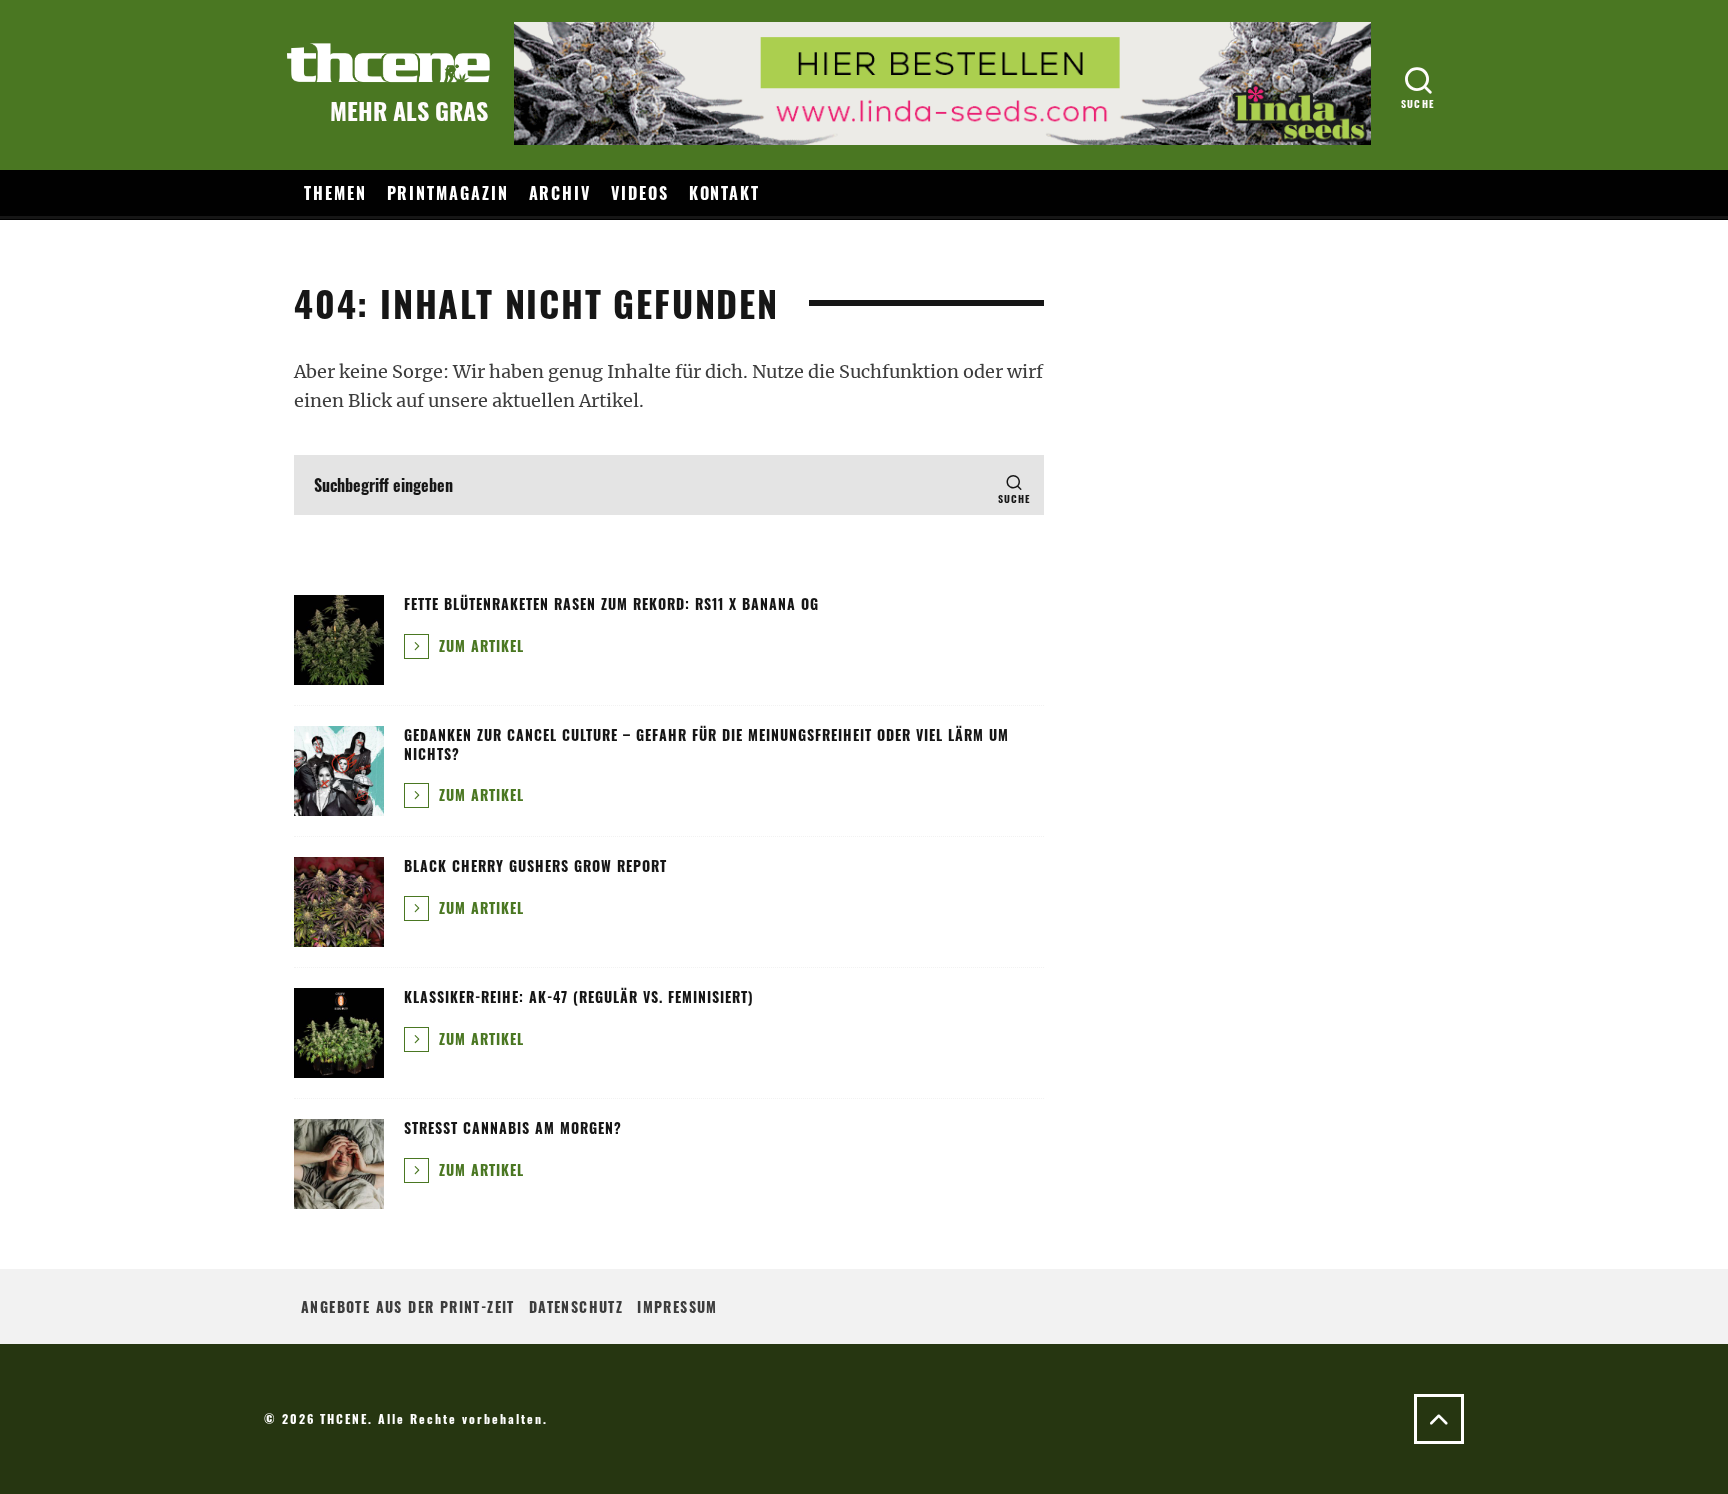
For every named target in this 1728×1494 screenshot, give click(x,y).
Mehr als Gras (409, 110)
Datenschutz (576, 1306)
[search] (1014, 485)
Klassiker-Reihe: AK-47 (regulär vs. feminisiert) (579, 996)
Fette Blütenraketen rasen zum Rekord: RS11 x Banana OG (611, 603)
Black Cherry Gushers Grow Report (535, 865)
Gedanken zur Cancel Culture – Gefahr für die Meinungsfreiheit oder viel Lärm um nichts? (706, 743)
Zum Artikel (479, 645)
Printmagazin (448, 193)
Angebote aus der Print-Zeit (408, 1306)
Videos (640, 193)
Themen (335, 193)
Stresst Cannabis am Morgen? (513, 1127)
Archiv (560, 193)
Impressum (677, 1306)
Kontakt (724, 193)
